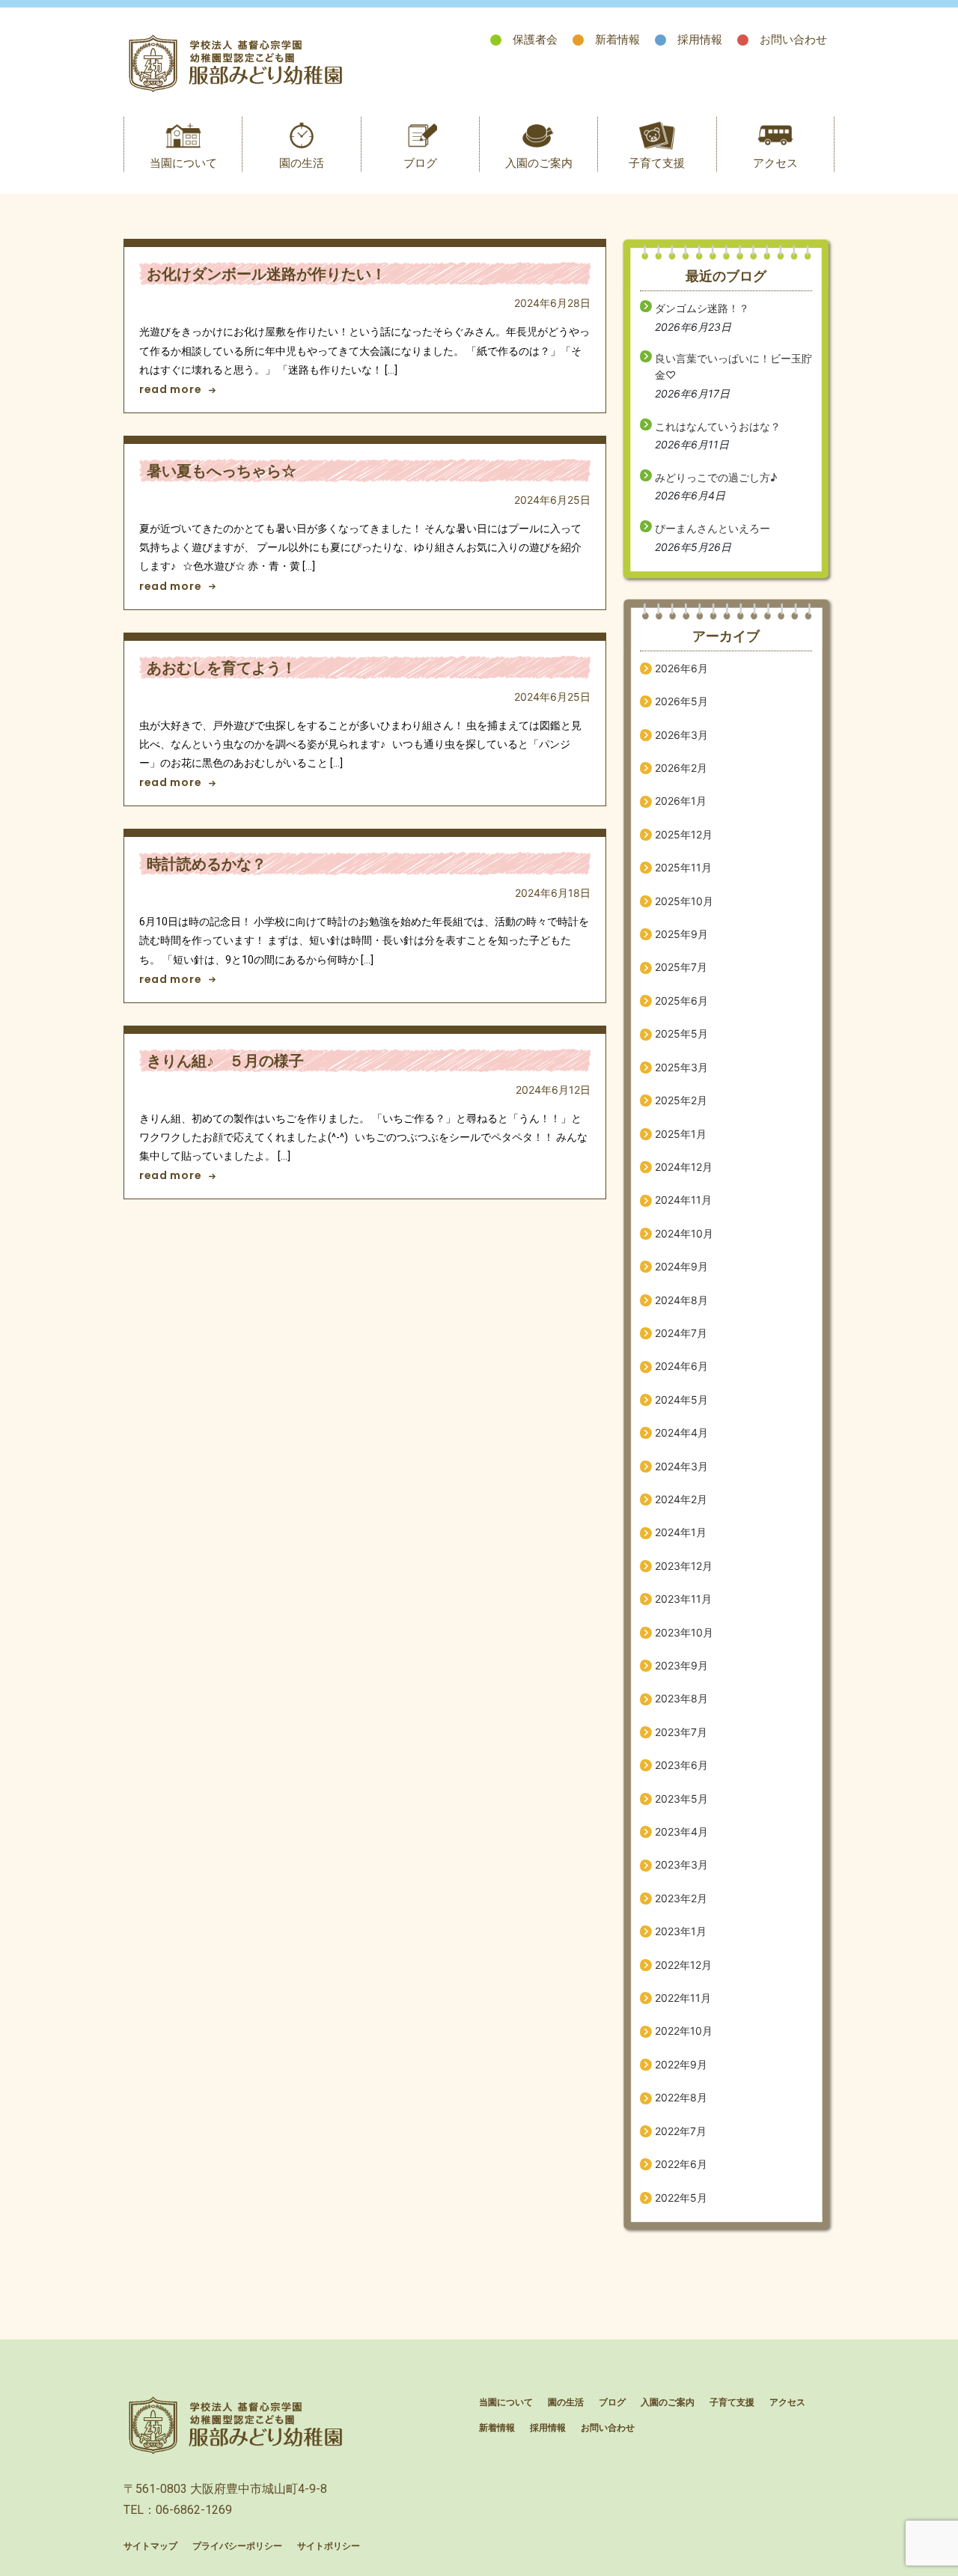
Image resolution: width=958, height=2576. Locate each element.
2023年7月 (681, 1732)
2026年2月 (681, 768)
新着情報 (617, 39)
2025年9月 (681, 934)
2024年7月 (681, 1333)
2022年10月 (684, 2031)
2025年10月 (684, 901)
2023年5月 (681, 1799)
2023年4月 (681, 1831)
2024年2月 (681, 1499)
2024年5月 (681, 1400)
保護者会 (535, 39)
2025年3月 (681, 1067)
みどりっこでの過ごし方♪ (716, 477)
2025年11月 (683, 867)
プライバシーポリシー (237, 2546)
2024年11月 (683, 1200)
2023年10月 (684, 1632)
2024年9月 (681, 1266)
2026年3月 (681, 735)
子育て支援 (657, 163)
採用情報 (700, 39)
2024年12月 (684, 1167)
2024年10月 (684, 1233)
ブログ (420, 163)
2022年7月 (681, 2131)
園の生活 (302, 163)
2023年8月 (681, 1698)
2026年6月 (681, 668)
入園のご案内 (539, 163)
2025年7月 (681, 967)
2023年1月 (681, 1931)
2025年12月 (684, 834)
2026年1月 (681, 801)
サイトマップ (150, 2546)
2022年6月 (681, 2164)
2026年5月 (681, 701)
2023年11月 (683, 1599)
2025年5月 (681, 1033)
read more (170, 389)
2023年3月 (681, 1864)
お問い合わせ (793, 39)
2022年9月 (681, 2064)
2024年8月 (681, 1300)
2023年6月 (681, 1765)
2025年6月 (681, 1001)
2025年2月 (681, 1100)
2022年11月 (683, 1998)
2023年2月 (681, 1898)
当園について (183, 163)
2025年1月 (681, 1134)
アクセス (775, 163)
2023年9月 (681, 1665)
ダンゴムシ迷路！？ (702, 308)
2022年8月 (681, 2097)
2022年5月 (681, 2198)
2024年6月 (681, 1366)
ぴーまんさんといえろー (713, 528)
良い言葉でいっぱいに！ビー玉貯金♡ (733, 366)
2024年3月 (681, 1466)
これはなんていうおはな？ (718, 426)
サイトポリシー (329, 2546)
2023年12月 (684, 1566)
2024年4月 (681, 1432)
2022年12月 (683, 1965)
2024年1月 (681, 1532)
